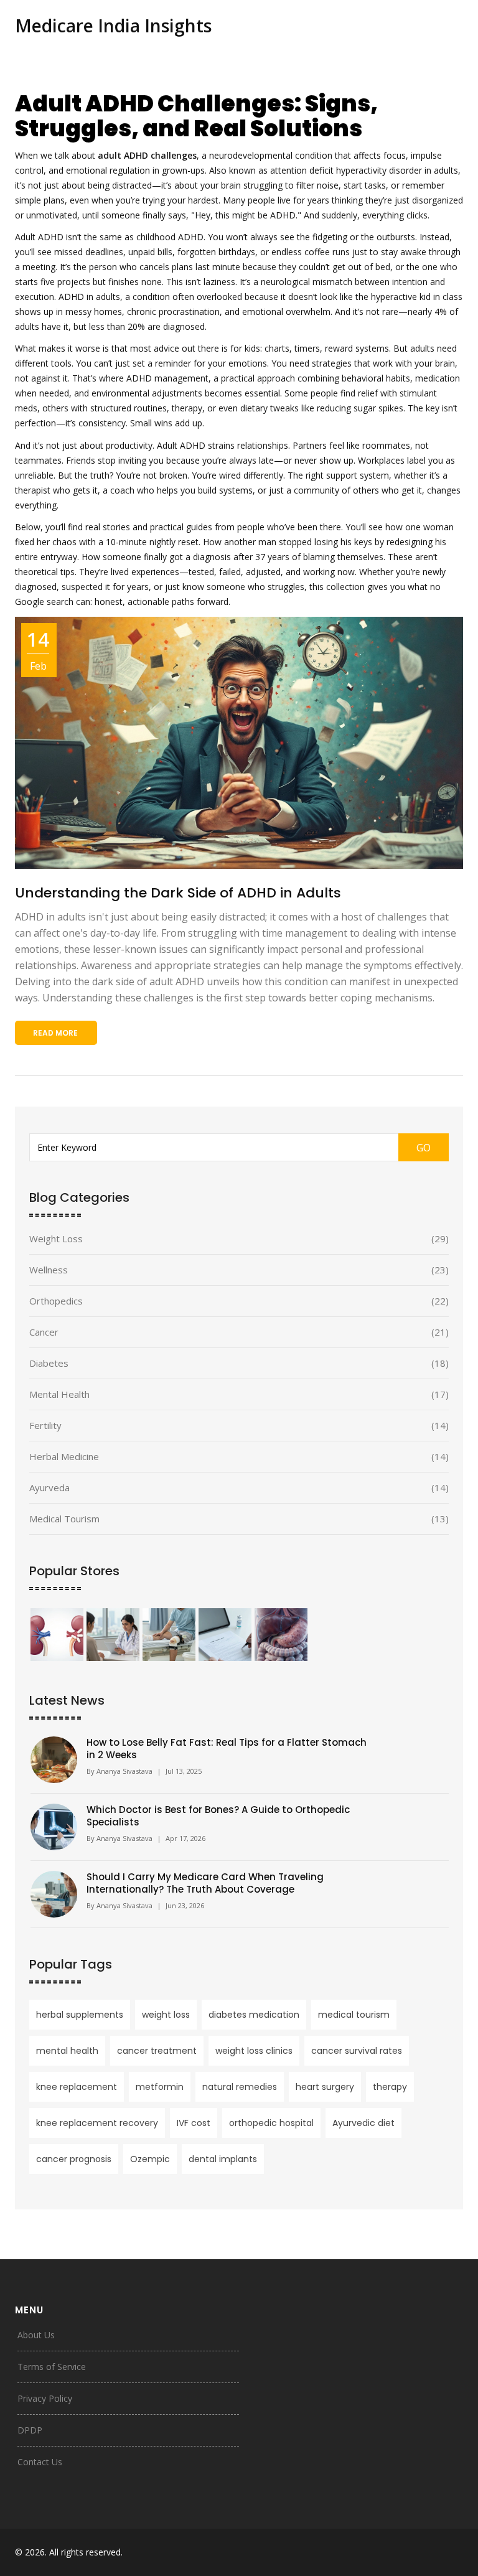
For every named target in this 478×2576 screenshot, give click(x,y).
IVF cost (194, 2123)
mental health (67, 2051)
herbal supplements (80, 2015)
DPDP (30, 2430)
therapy (390, 2087)
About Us (36, 2335)
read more (55, 1033)
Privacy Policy (45, 2398)
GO (424, 1148)
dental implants (223, 2159)
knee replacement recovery (97, 2123)
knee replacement (77, 2087)
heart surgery (325, 2087)
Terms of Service (52, 2367)
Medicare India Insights (113, 26)
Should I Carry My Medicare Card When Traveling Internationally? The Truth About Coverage (205, 1883)
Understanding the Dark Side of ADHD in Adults (178, 893)
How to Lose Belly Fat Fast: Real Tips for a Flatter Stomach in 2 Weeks (227, 1749)
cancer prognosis (74, 2159)
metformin (160, 2087)
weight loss (166, 2015)
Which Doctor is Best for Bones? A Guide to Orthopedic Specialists (218, 1816)
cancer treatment (157, 2051)
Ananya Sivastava (124, 1771)
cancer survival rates (357, 2051)
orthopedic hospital (271, 2123)
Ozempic (150, 2159)
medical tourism (354, 2015)
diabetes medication (254, 2015)
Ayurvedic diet (363, 2123)
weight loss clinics (254, 2051)
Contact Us (40, 2462)
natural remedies (240, 2087)
